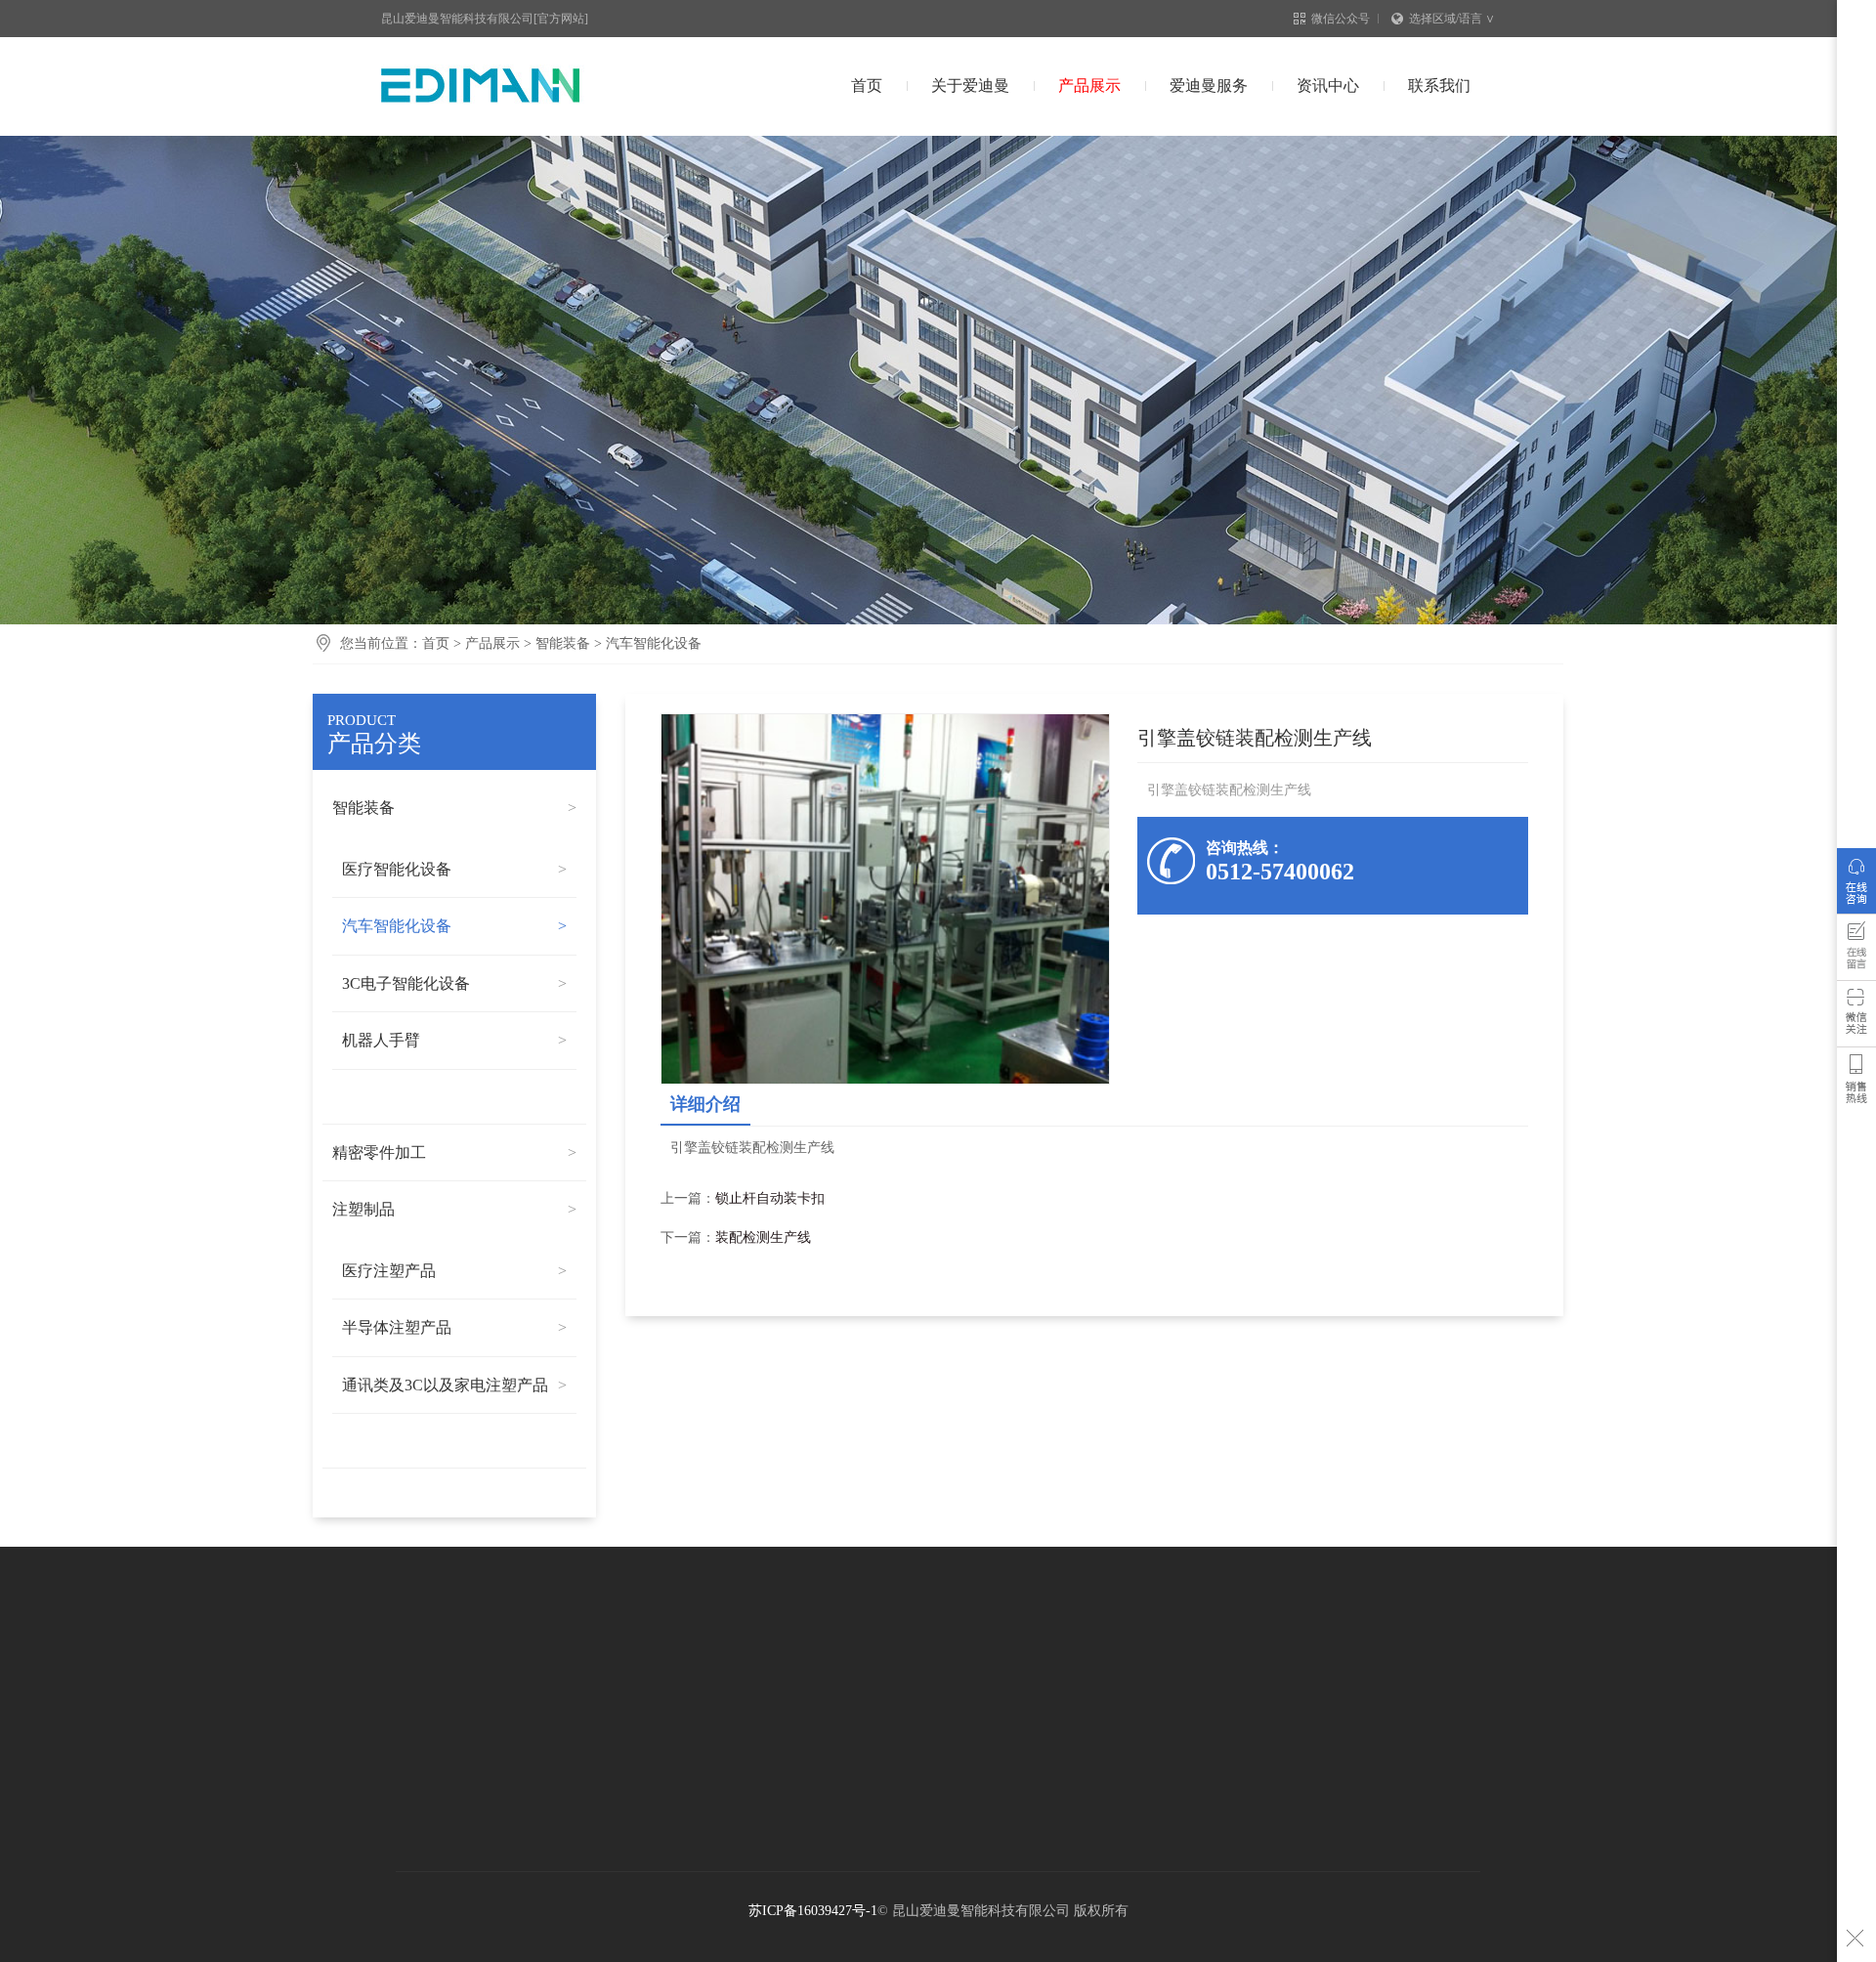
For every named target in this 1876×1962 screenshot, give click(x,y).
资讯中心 (1328, 85)
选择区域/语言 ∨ (1452, 19)
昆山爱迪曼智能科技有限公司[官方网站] (485, 19)
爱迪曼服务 (1209, 85)
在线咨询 (1856, 885)
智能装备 (563, 643)
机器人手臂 (381, 1040)
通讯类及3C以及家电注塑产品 (445, 1385)
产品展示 (1089, 85)
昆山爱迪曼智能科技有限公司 (516, 86)
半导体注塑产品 (397, 1327)
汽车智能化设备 (654, 643)
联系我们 (1439, 85)
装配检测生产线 (763, 1237)
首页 (867, 85)
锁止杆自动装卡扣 (770, 1198)
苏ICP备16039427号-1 (813, 1911)
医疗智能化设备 (397, 869)
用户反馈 (1856, 952)
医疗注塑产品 (389, 1271)
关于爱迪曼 (970, 85)
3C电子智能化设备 (406, 983)
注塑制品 (363, 1209)
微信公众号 (1341, 19)
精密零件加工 (379, 1152)
